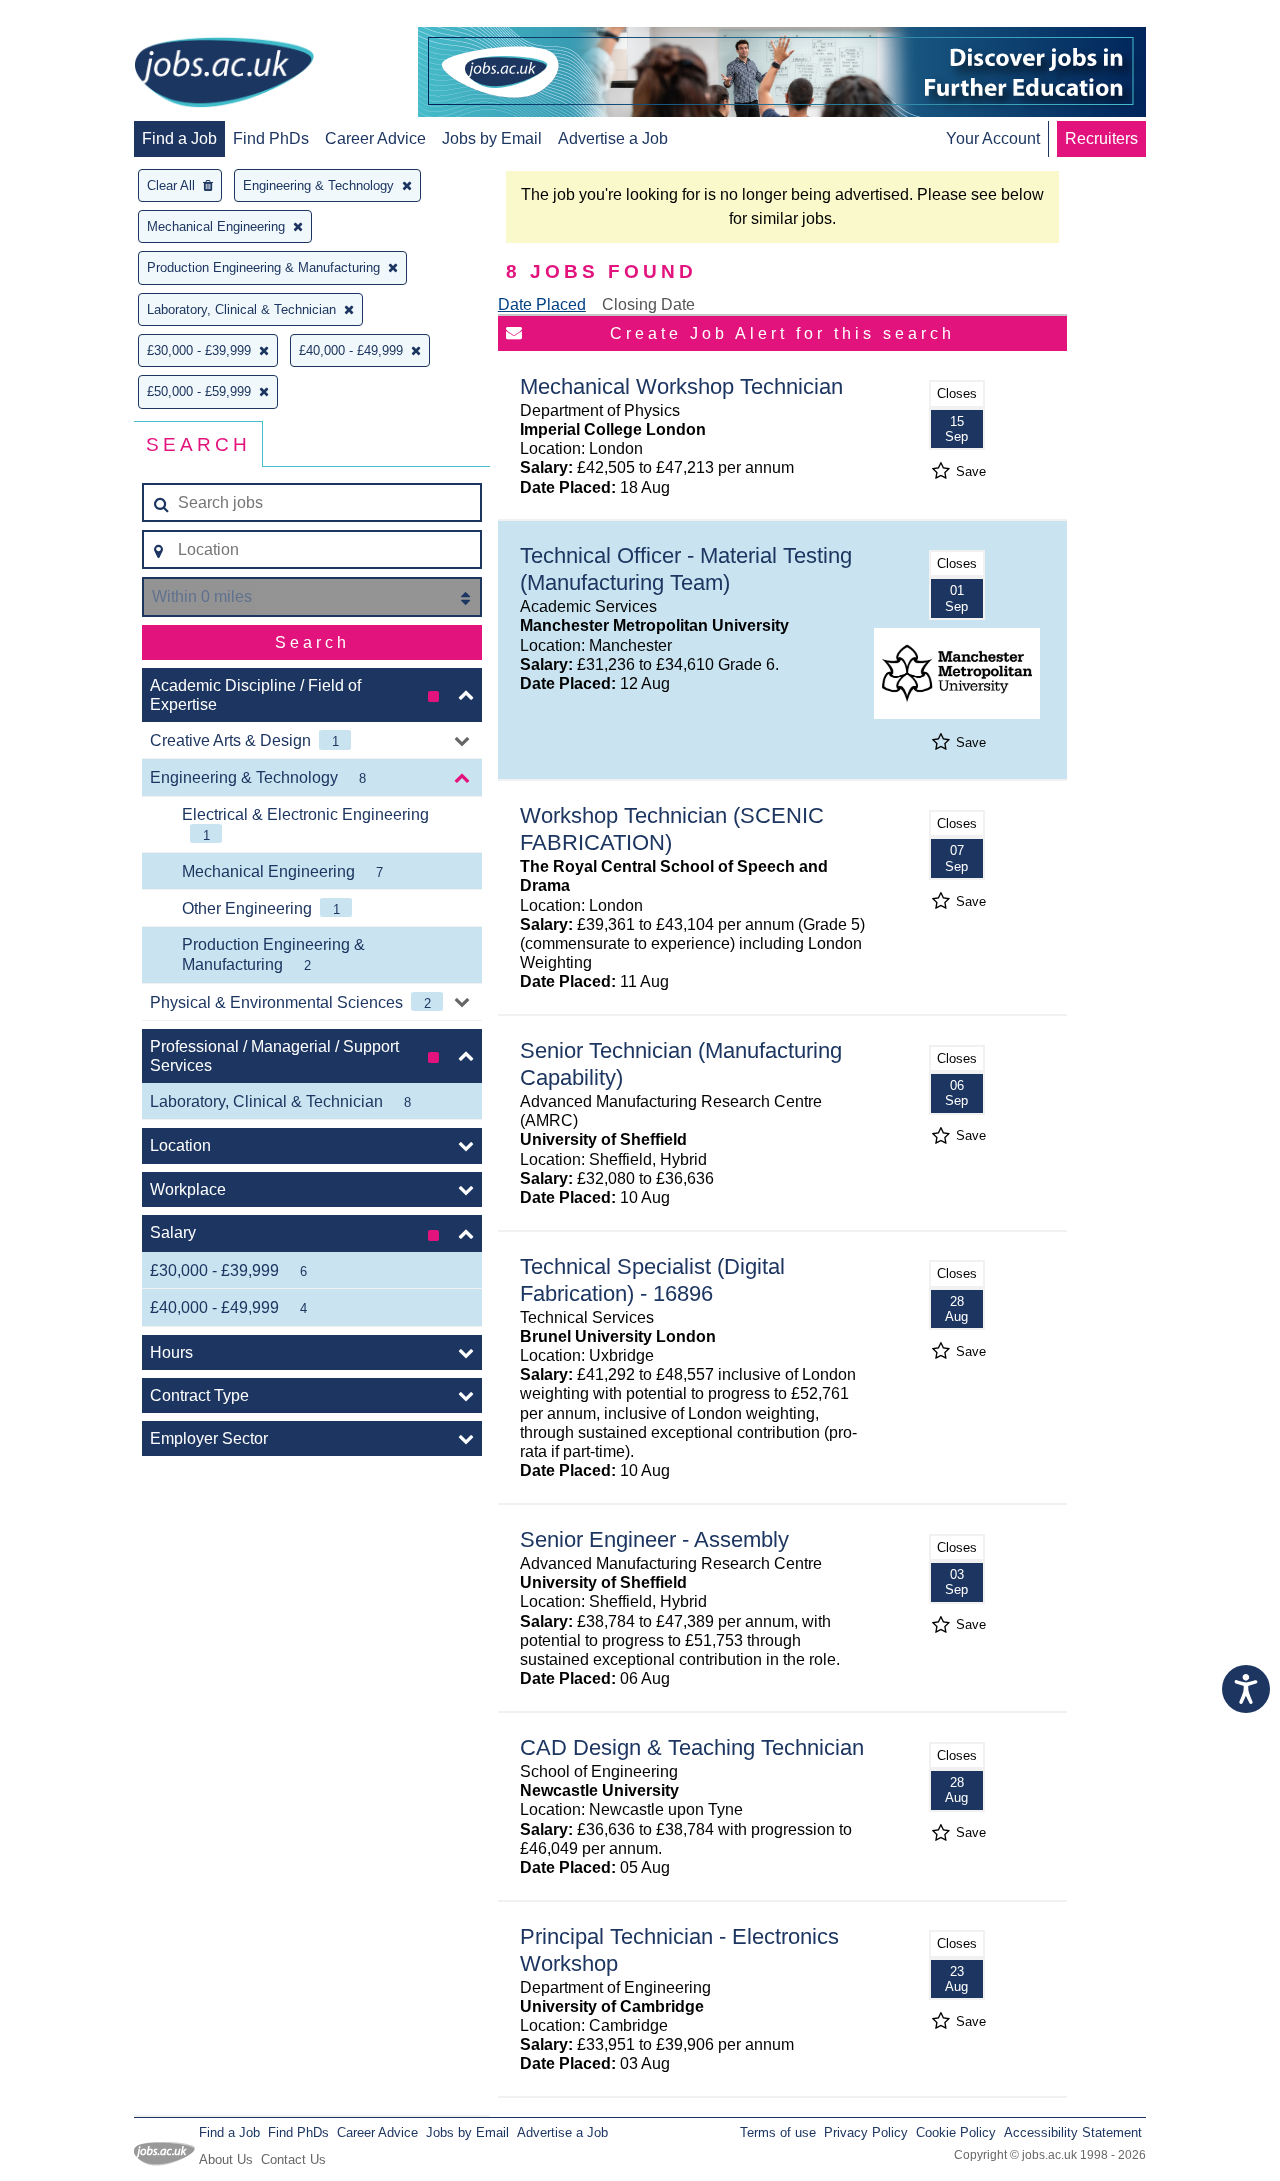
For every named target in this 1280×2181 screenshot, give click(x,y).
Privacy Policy (866, 2132)
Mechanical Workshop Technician (681, 386)
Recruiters (1101, 138)
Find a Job (179, 138)
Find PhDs (271, 138)
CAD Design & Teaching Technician (692, 1747)
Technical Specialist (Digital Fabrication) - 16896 (652, 1280)
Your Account (993, 138)
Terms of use (778, 2132)
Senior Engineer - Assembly (654, 1539)
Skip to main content (80, 17)
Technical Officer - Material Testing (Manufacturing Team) (686, 569)
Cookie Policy (956, 2132)
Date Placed (542, 304)
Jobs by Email (492, 138)
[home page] (224, 74)
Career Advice (375, 138)
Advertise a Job (613, 138)
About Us (226, 2159)
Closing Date (648, 304)
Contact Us (293, 2159)
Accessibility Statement (1073, 2132)
